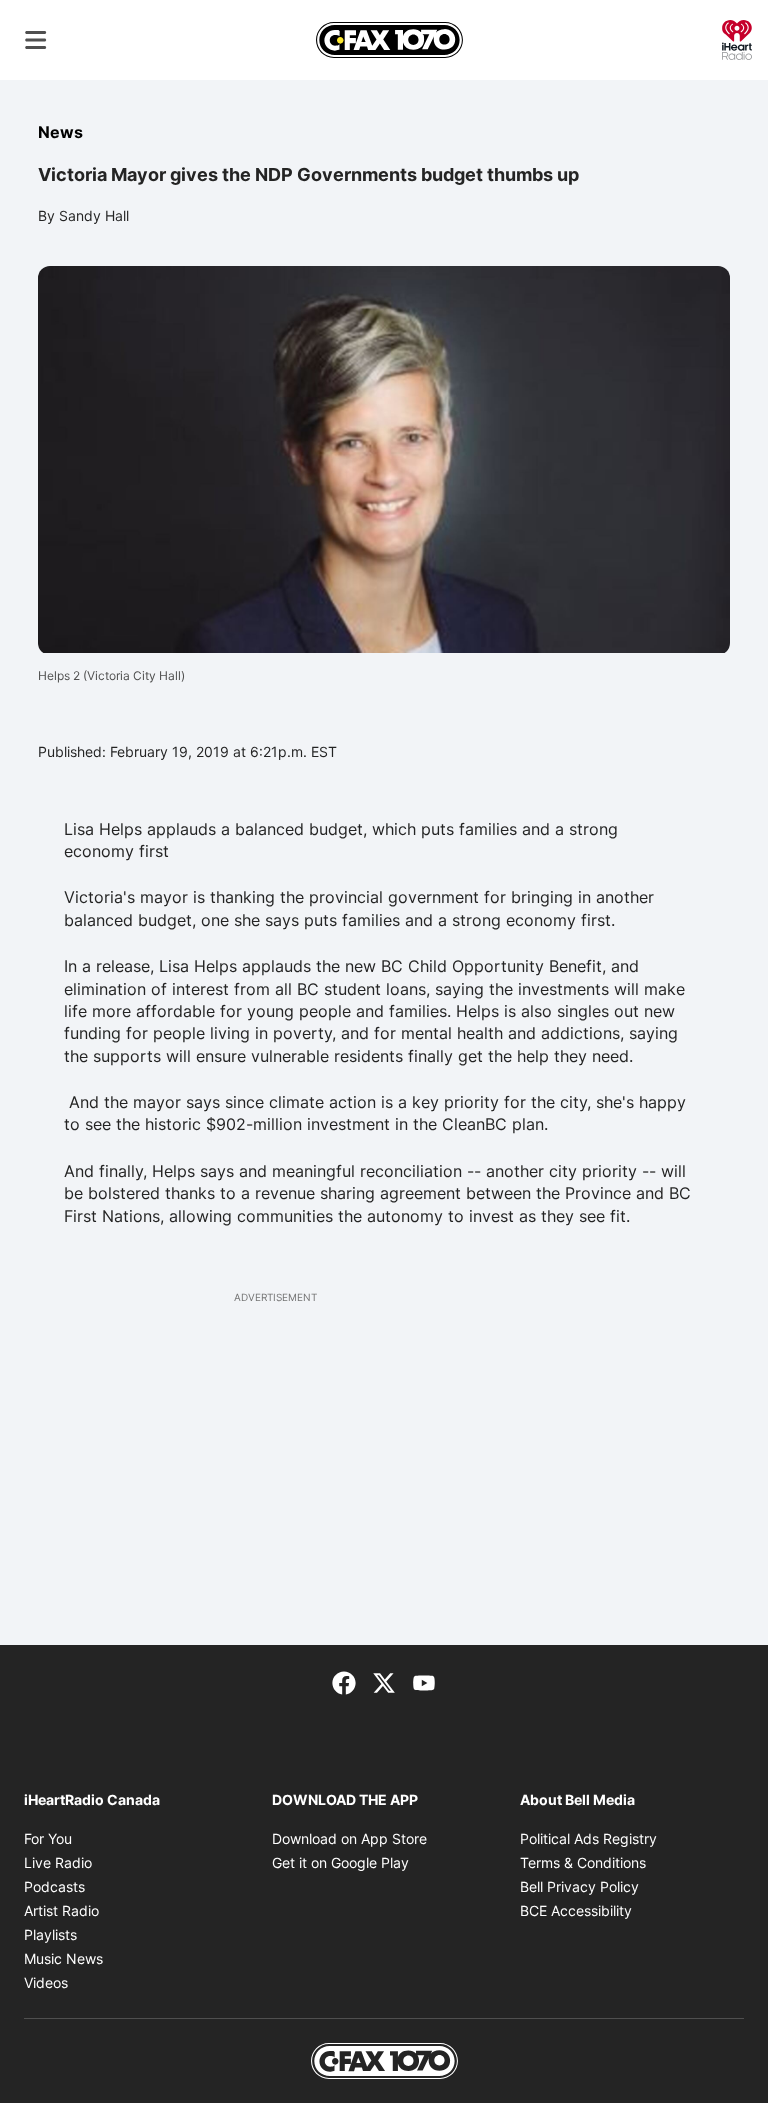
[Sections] (36, 40)
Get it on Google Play (340, 1862)
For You (48, 1838)
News (60, 132)
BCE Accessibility (576, 1910)
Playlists (50, 1934)
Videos (46, 1982)
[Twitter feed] (384, 1681)
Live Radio (58, 1862)
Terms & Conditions (583, 1862)
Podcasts (54, 1886)
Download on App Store (349, 1838)
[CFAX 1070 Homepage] (389, 40)
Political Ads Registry (588, 1838)
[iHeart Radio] (737, 38)
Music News (63, 1958)
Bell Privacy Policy (579, 1886)
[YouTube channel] (424, 1681)
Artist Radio (61, 1910)
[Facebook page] (344, 1681)
